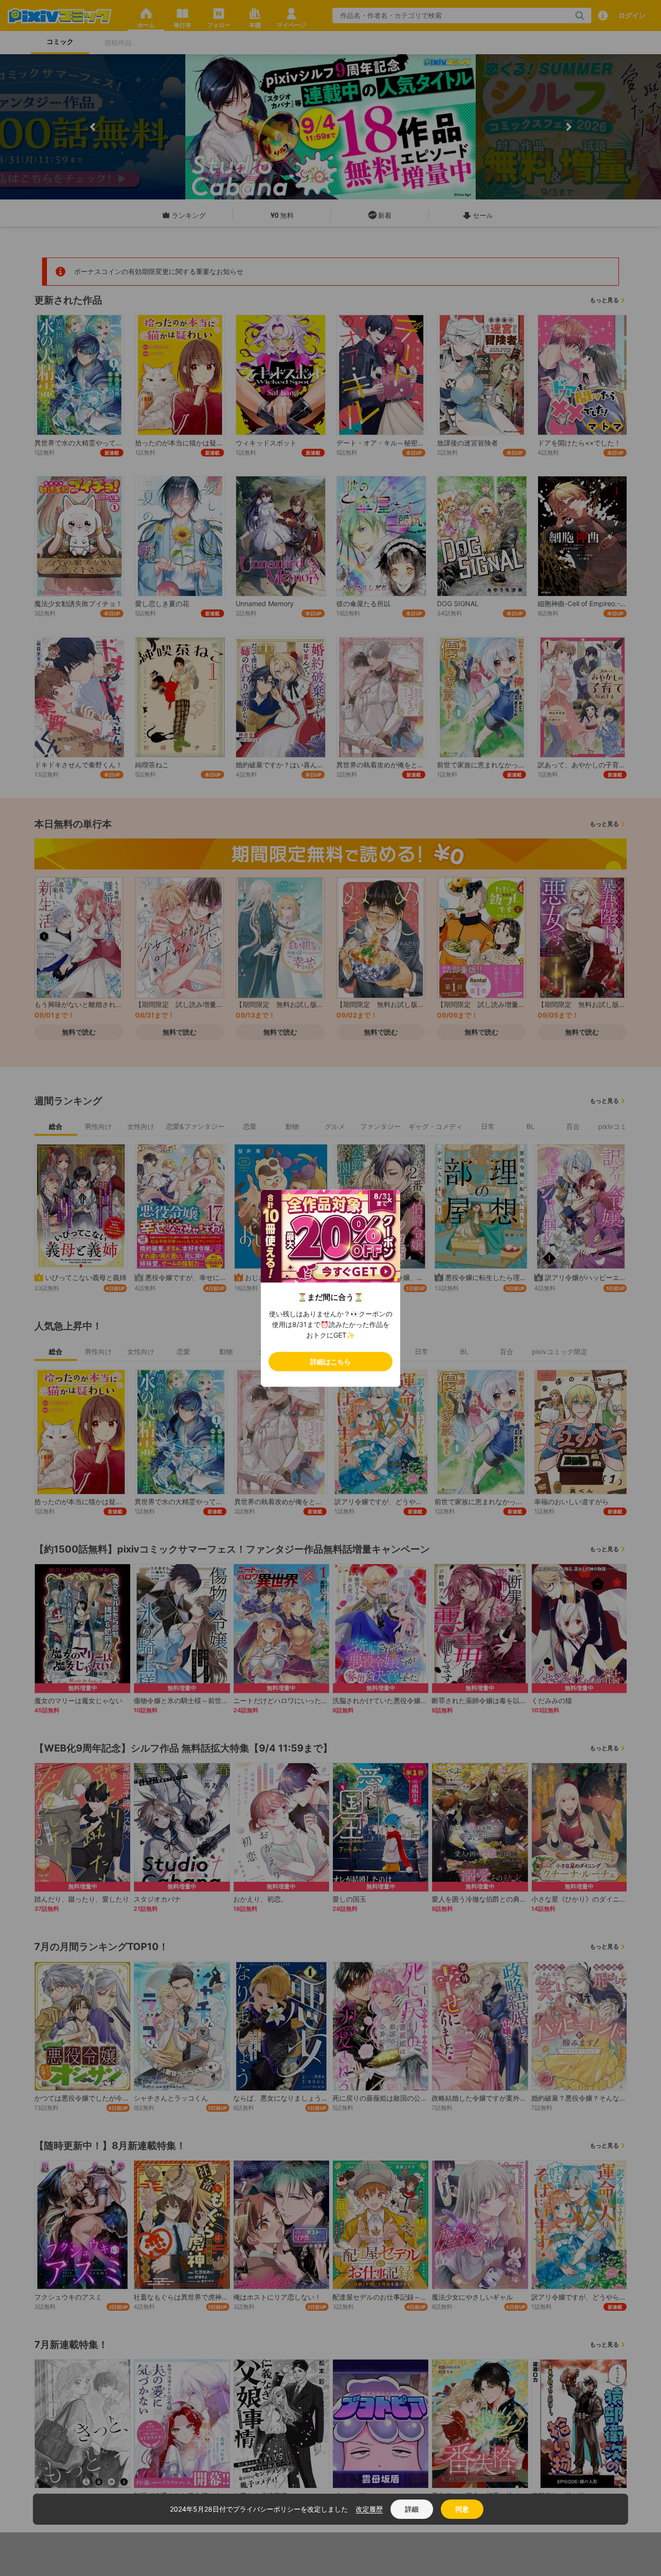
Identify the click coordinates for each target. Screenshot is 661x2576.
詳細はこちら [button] (330, 1361)
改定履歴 (369, 2509)
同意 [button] (462, 2509)
